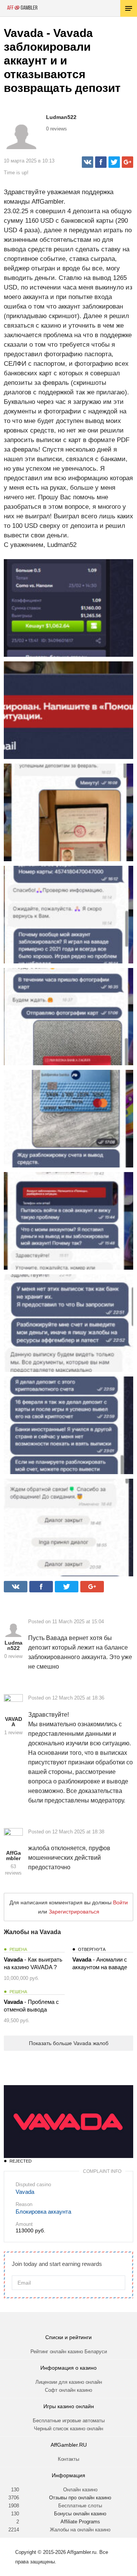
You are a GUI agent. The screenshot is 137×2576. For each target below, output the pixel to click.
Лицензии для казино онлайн (69, 2382)
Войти (120, 1902)
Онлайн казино (80, 2490)
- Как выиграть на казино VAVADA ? (33, 1963)
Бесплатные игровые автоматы (69, 2421)
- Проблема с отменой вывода (31, 2006)
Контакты (68, 2459)
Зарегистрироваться (74, 1912)
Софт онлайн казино (68, 2390)
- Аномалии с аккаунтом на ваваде (100, 1963)
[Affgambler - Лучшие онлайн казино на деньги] (22, 8)
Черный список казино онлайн (68, 2429)
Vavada (25, 2192)
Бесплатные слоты (80, 2506)
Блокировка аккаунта (43, 2212)
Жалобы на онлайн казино (80, 2530)
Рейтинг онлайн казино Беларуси (69, 2352)
